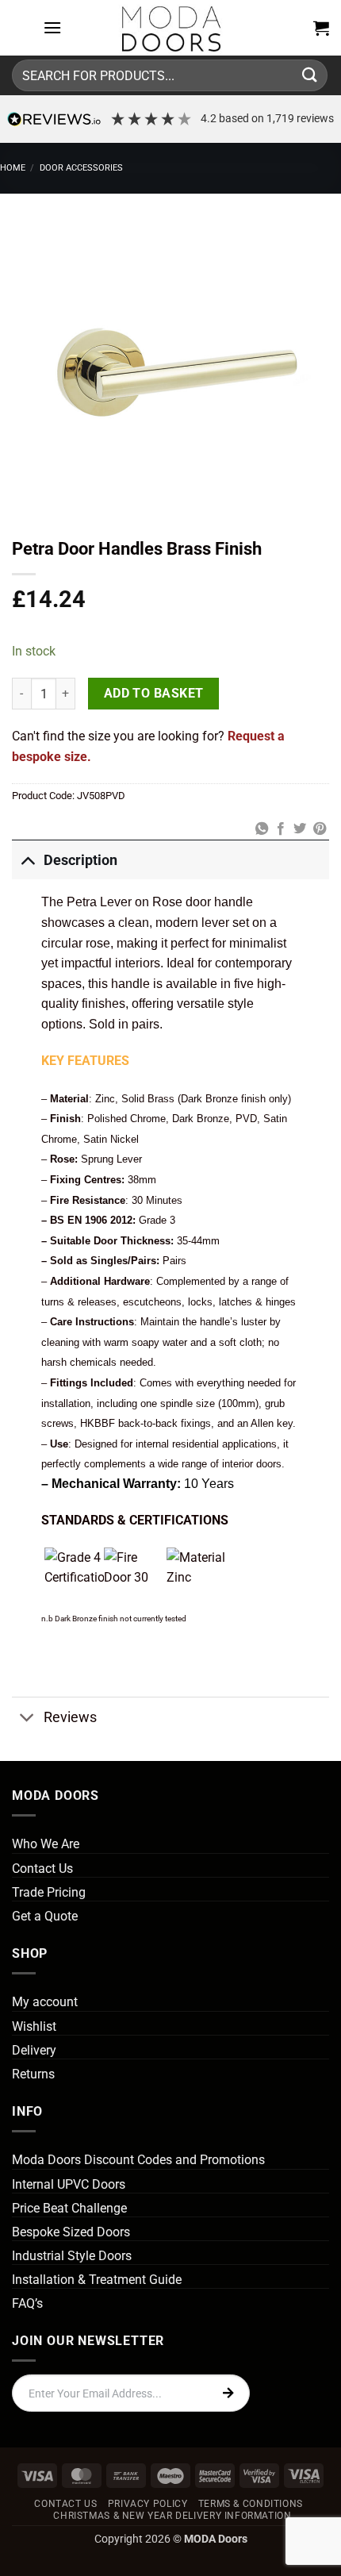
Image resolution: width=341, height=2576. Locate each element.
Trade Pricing (49, 1892)
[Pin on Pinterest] (320, 829)
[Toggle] (27, 860)
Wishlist (34, 2026)
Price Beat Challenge (69, 2208)
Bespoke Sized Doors (71, 2232)
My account (45, 2002)
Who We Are (46, 1844)
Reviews (70, 1717)
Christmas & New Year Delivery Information (172, 2516)
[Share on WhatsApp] (261, 829)
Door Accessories (81, 168)
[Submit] (310, 75)
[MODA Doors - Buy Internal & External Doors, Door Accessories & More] (170, 28)
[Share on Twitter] (300, 829)
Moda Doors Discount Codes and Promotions (138, 2160)
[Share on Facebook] (281, 829)
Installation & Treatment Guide (97, 2280)
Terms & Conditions (251, 2504)
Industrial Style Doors (72, 2256)
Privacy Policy (148, 2504)
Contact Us (42, 1869)
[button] (52, 27)
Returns (33, 2074)
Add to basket (154, 694)
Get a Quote (45, 1916)
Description (80, 860)
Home (13, 168)
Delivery (34, 2050)
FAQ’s (27, 2303)
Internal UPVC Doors (69, 2184)
